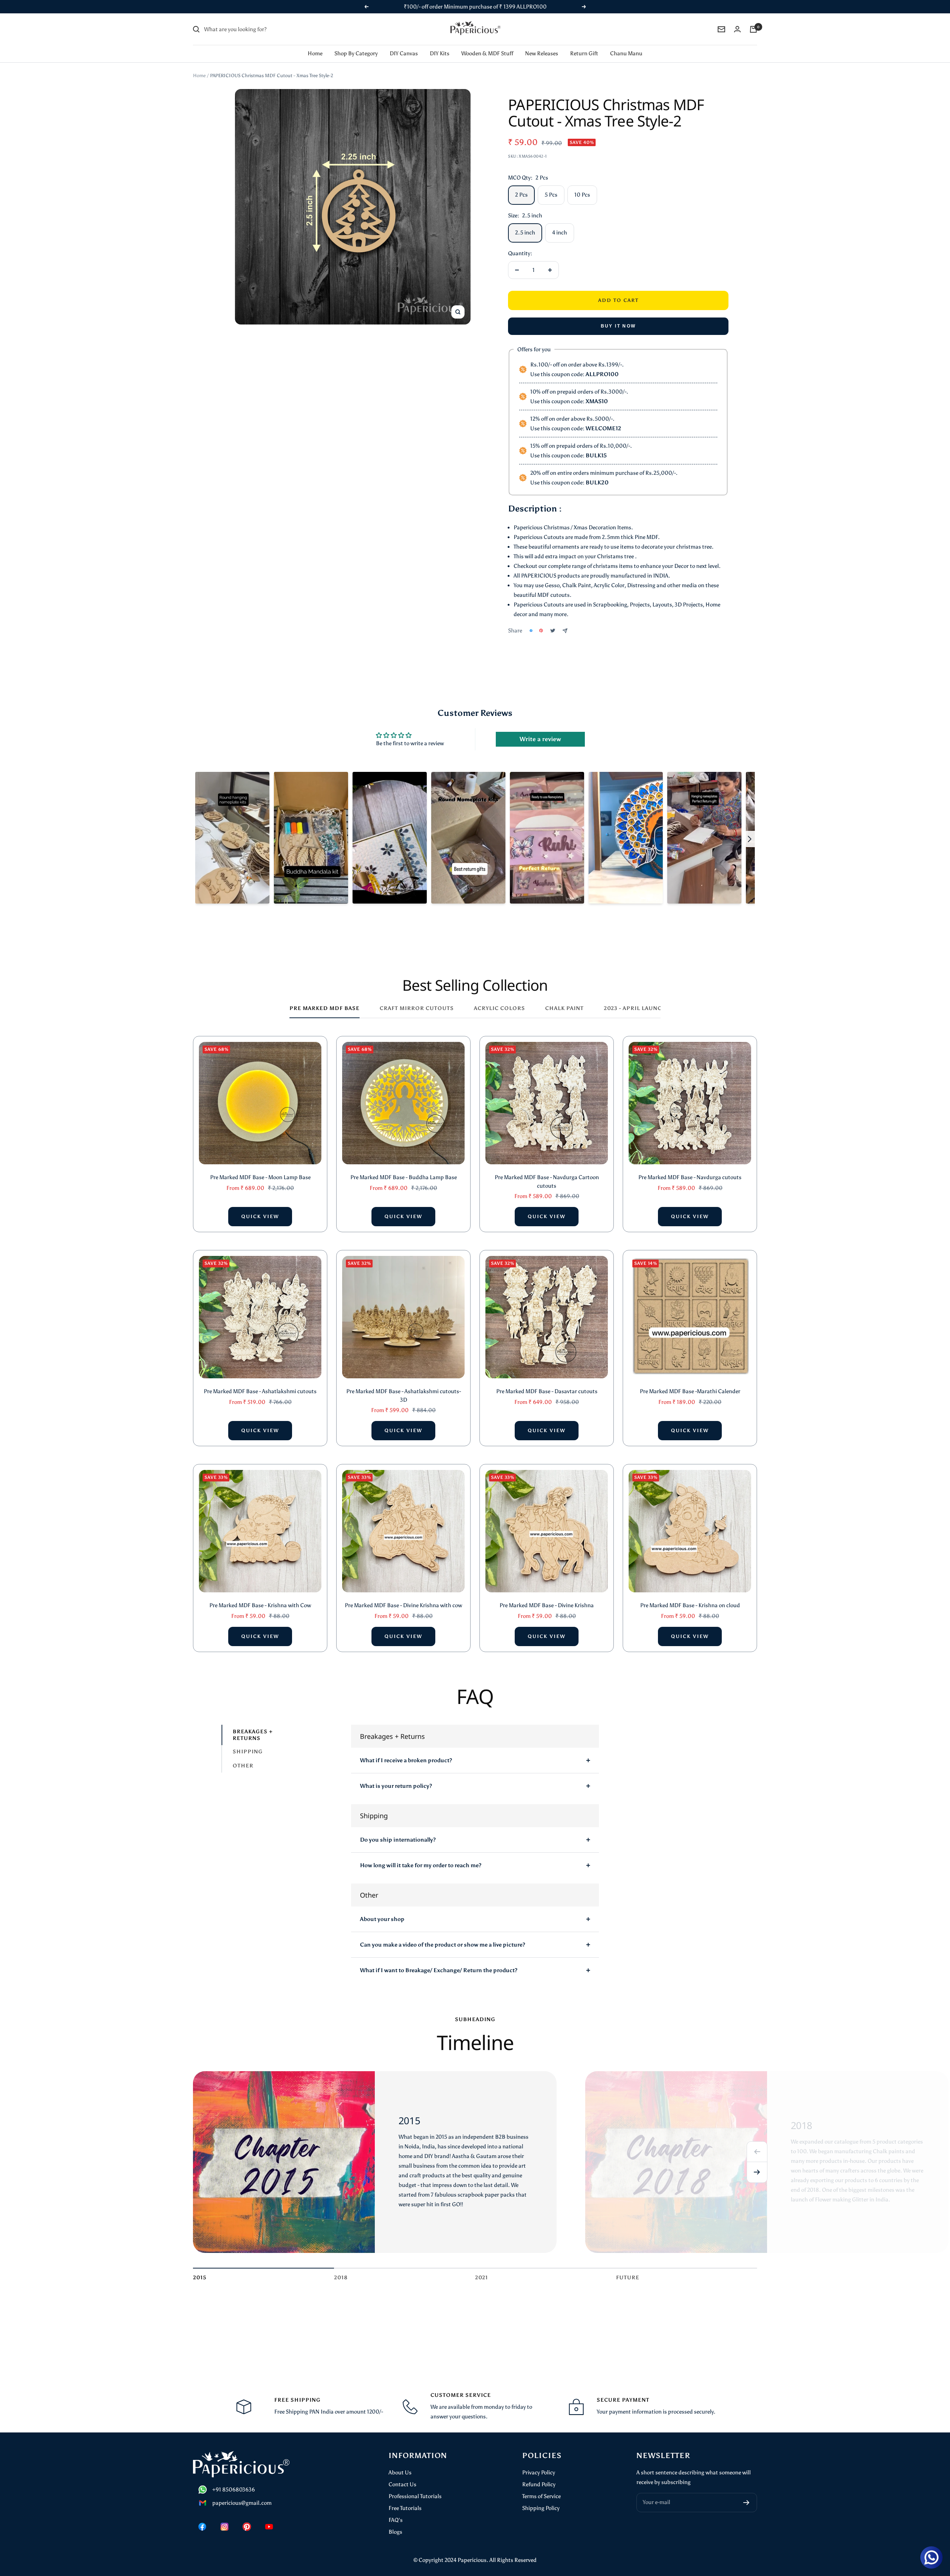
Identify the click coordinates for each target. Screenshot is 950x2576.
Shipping (248, 1742)
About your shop (382, 1909)
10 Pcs (582, 185)
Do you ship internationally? (398, 1830)
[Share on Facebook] (531, 621)
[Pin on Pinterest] (541, 621)
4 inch (560, 223)
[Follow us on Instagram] (225, 2517)
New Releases (542, 44)
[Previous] (757, 2142)
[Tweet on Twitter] (553, 621)
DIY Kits (440, 44)
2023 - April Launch (635, 999)
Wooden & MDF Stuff (487, 44)
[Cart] (753, 20)
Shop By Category (356, 44)
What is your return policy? (396, 1776)
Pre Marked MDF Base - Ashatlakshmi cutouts (260, 1382)
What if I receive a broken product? (406, 1751)
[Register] (746, 2493)
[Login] (737, 19)
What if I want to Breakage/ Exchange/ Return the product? (439, 1961)
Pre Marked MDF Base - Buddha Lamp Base (404, 1168)
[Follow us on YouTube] (269, 2517)
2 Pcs (521, 185)
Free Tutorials (405, 2498)
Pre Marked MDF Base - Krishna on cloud (690, 1596)
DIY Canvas (404, 44)
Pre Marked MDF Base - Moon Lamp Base (260, 1168)
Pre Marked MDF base (325, 999)
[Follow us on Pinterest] (247, 2517)
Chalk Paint (564, 999)
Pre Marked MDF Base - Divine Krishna (547, 1596)
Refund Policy (539, 2475)
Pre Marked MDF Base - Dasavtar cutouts (547, 1382)
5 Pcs (551, 185)
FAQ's (396, 2510)
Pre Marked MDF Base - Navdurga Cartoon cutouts (547, 1172)
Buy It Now (618, 316)
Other (243, 1756)
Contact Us (402, 2475)
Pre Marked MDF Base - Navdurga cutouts (690, 1168)
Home (315, 44)
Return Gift (584, 44)
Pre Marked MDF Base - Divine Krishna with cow (403, 1596)
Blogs (395, 2522)
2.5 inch (525, 223)
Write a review (540, 729)
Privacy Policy (539, 2463)
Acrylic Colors (499, 999)
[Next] (757, 2163)
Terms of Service (541, 2487)
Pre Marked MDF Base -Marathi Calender (690, 1382)
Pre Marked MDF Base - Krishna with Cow (260, 1596)
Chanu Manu (626, 44)
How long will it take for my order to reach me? (421, 1856)
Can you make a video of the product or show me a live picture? (443, 1935)
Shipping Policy (541, 2498)
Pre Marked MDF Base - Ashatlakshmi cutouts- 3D (404, 1386)
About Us (400, 2463)
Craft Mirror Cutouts (417, 999)
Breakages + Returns (253, 1725)
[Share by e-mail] (565, 621)
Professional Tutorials (415, 2487)
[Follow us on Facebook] (202, 2517)
